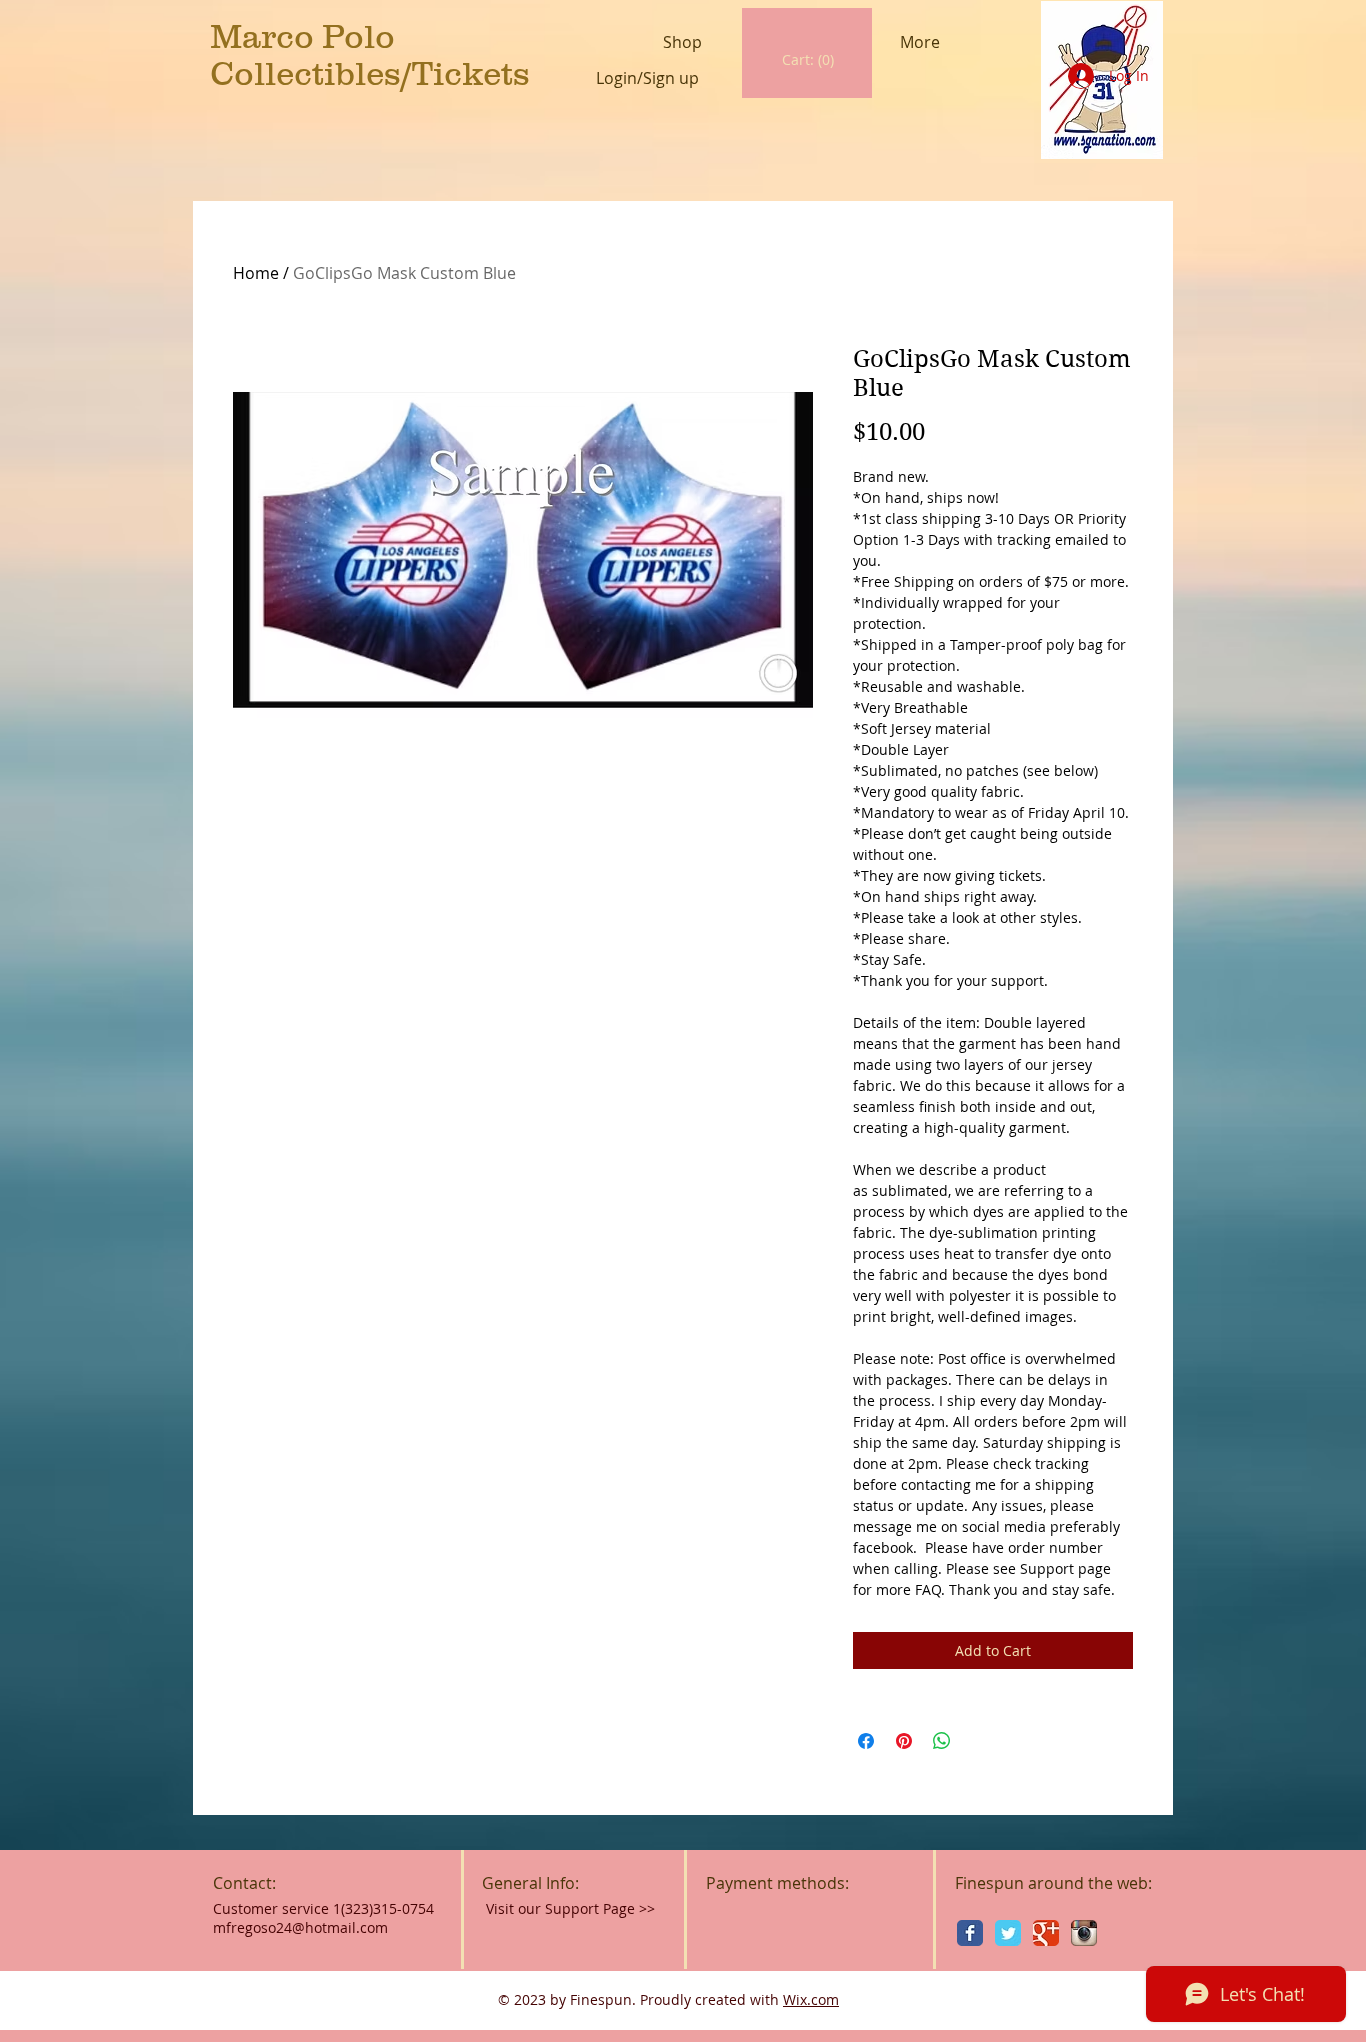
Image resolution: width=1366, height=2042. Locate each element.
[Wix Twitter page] (1008, 1933)
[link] (808, 60)
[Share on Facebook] (866, 1741)
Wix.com (811, 1999)
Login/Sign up (647, 78)
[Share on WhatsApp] (942, 1741)
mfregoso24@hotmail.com (300, 1927)
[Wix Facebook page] (970, 1933)
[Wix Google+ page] (1046, 1933)
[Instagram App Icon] (1084, 1933)
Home (256, 273)
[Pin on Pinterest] (904, 1741)
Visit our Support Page (570, 1908)
